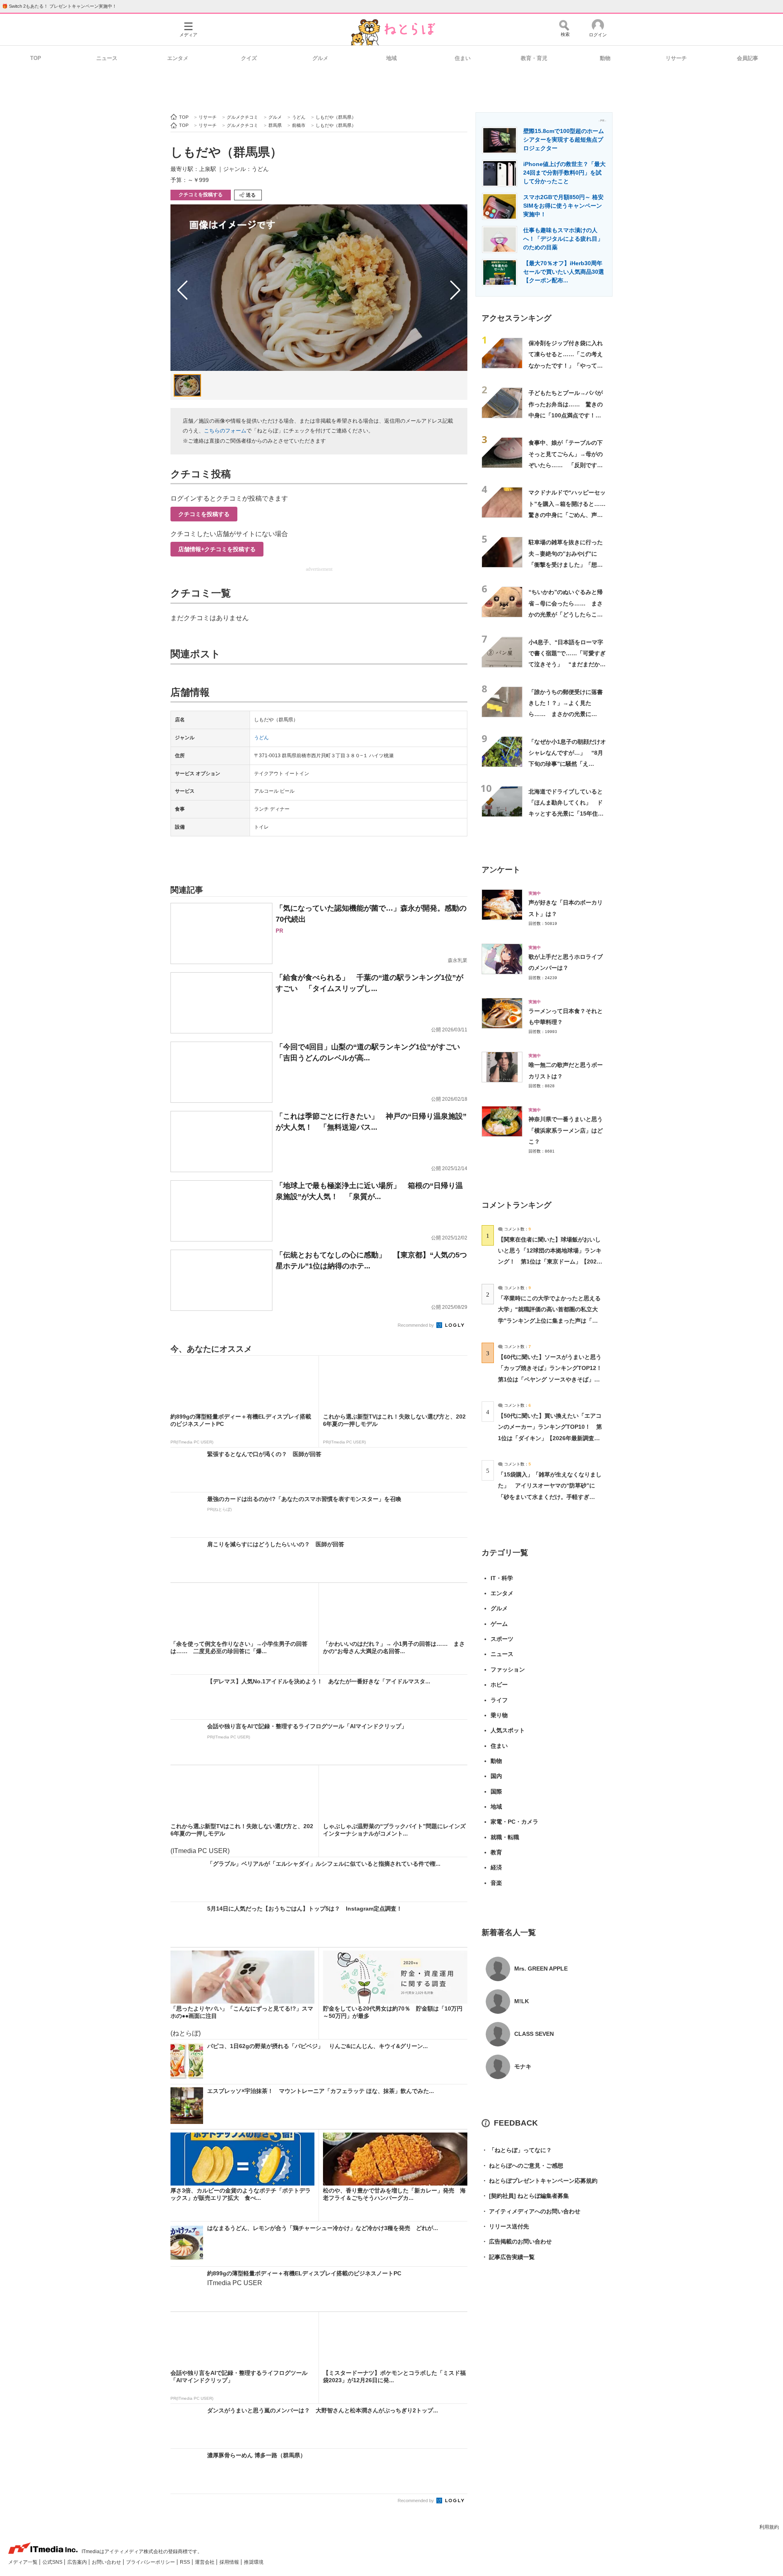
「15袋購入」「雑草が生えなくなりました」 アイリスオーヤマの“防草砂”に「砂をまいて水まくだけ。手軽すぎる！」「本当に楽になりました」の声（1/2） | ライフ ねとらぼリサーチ (550, 1497)
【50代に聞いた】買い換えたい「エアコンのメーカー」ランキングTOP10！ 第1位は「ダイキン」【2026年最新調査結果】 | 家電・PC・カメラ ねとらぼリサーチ (550, 1438)
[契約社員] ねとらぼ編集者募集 (525, 2196)
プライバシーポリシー (151, 2562)
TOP (36, 58)
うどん (261, 738)
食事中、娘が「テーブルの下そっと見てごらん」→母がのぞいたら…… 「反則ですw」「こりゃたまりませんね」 (566, 465)
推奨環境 (254, 2562)
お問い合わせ (107, 2562)
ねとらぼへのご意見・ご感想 (522, 2166)
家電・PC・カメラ (514, 1822)
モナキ (523, 2066)
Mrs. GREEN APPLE (541, 1969)
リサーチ (676, 58)
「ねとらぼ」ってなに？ (517, 2150)
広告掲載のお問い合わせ (517, 2241)
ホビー (499, 1685)
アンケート (501, 870)
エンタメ (178, 58)
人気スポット (508, 1730)
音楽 (496, 1883)
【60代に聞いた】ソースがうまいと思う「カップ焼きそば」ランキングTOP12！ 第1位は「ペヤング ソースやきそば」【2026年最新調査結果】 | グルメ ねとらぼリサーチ (553, 1379)
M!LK (522, 2001)
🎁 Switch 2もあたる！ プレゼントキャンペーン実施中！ (59, 6)
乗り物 (499, 1715)
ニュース (107, 58)
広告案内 (78, 2562)
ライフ (499, 1700)
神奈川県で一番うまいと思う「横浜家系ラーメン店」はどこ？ (566, 1130)
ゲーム (499, 1624)
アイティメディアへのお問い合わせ (531, 2211)
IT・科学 (502, 1578)
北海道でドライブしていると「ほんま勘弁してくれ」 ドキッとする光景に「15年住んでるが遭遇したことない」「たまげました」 (566, 814)
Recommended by (416, 1325)
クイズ (249, 58)
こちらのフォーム (225, 431)
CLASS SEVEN (534, 2034)
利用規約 (769, 2527)
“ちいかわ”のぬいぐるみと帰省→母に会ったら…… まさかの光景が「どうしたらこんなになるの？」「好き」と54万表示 (566, 614)
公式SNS (53, 2562)
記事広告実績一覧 (508, 2257)
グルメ (320, 58)
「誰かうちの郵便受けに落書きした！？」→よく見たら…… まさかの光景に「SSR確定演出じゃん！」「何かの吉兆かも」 (566, 714)
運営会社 (205, 2562)
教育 (496, 1852)
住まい (463, 58)
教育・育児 (534, 58)
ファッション (508, 1669)
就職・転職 (505, 1837)
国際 (496, 1791)
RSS (186, 2562)
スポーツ (502, 1639)
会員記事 (748, 58)
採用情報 (230, 2562)
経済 (496, 1867)
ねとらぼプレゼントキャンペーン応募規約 (540, 2181)
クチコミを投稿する (201, 195)
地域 (391, 58)
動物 (605, 58)
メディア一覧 (23, 2562)
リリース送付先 (505, 2226)
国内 (496, 1776)
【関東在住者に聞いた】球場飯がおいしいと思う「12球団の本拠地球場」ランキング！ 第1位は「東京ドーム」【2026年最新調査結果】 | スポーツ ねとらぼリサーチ (550, 1262)
